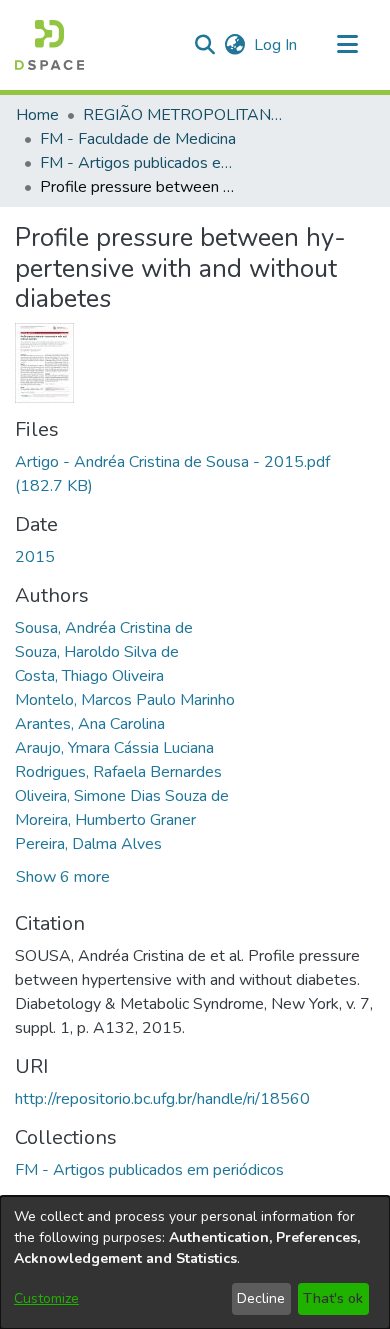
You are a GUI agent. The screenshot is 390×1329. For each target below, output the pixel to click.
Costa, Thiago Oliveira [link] (89, 676)
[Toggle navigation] (347, 45)
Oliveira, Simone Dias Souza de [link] (122, 796)
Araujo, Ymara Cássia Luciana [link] (114, 748)
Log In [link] (276, 45)
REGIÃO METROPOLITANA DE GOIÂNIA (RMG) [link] (183, 115)
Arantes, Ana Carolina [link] (90, 724)
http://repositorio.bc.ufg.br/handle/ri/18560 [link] (162, 1099)
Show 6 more (63, 877)
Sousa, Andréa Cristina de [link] (104, 628)
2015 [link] (35, 557)
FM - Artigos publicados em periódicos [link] (140, 163)
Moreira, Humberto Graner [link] (105, 820)
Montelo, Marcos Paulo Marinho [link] (125, 700)
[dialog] (195, 1262)
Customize (46, 1298)
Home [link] (37, 115)
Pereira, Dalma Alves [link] (88, 844)
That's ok (333, 1298)
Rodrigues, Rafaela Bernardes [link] (118, 772)
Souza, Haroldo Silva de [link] (97, 652)
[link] (149, 1170)
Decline (261, 1298)
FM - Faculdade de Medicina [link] (138, 139)
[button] (49, 45)
